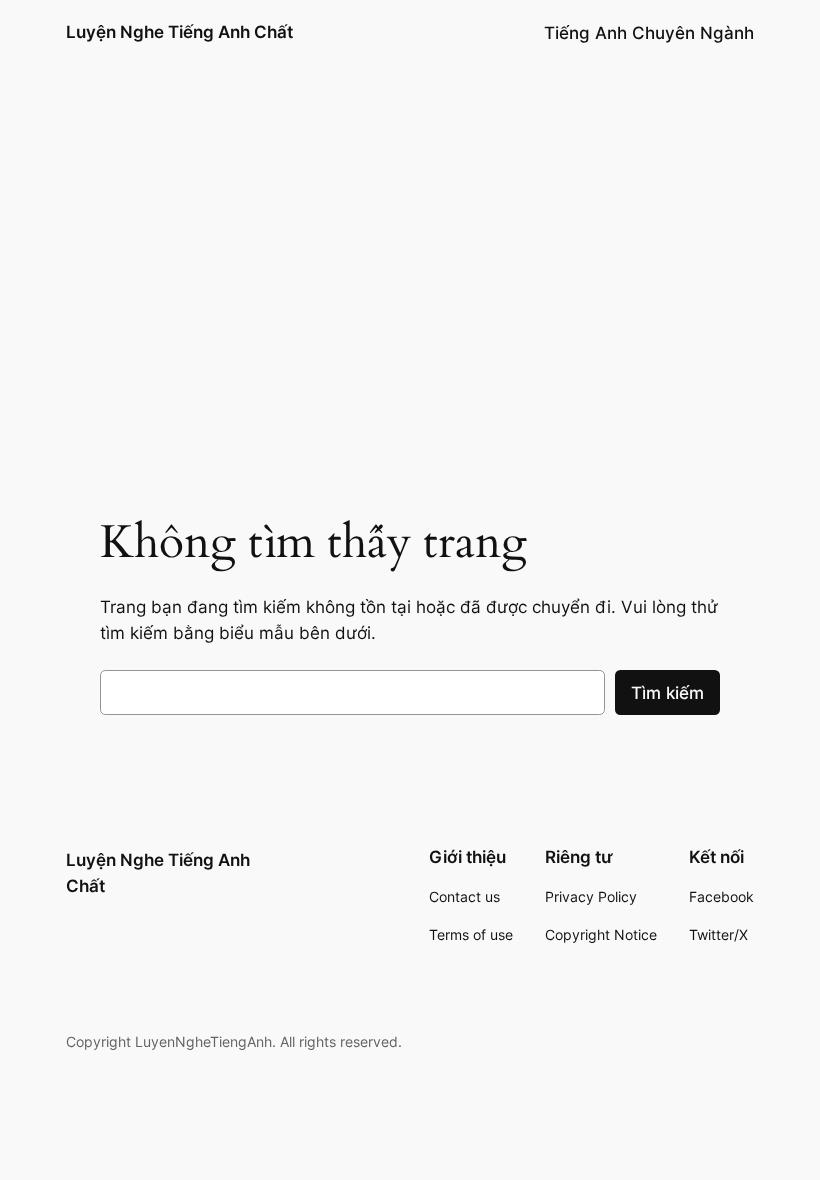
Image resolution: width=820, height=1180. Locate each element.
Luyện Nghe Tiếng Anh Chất (179, 32)
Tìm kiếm (667, 693)
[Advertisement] (410, 310)
